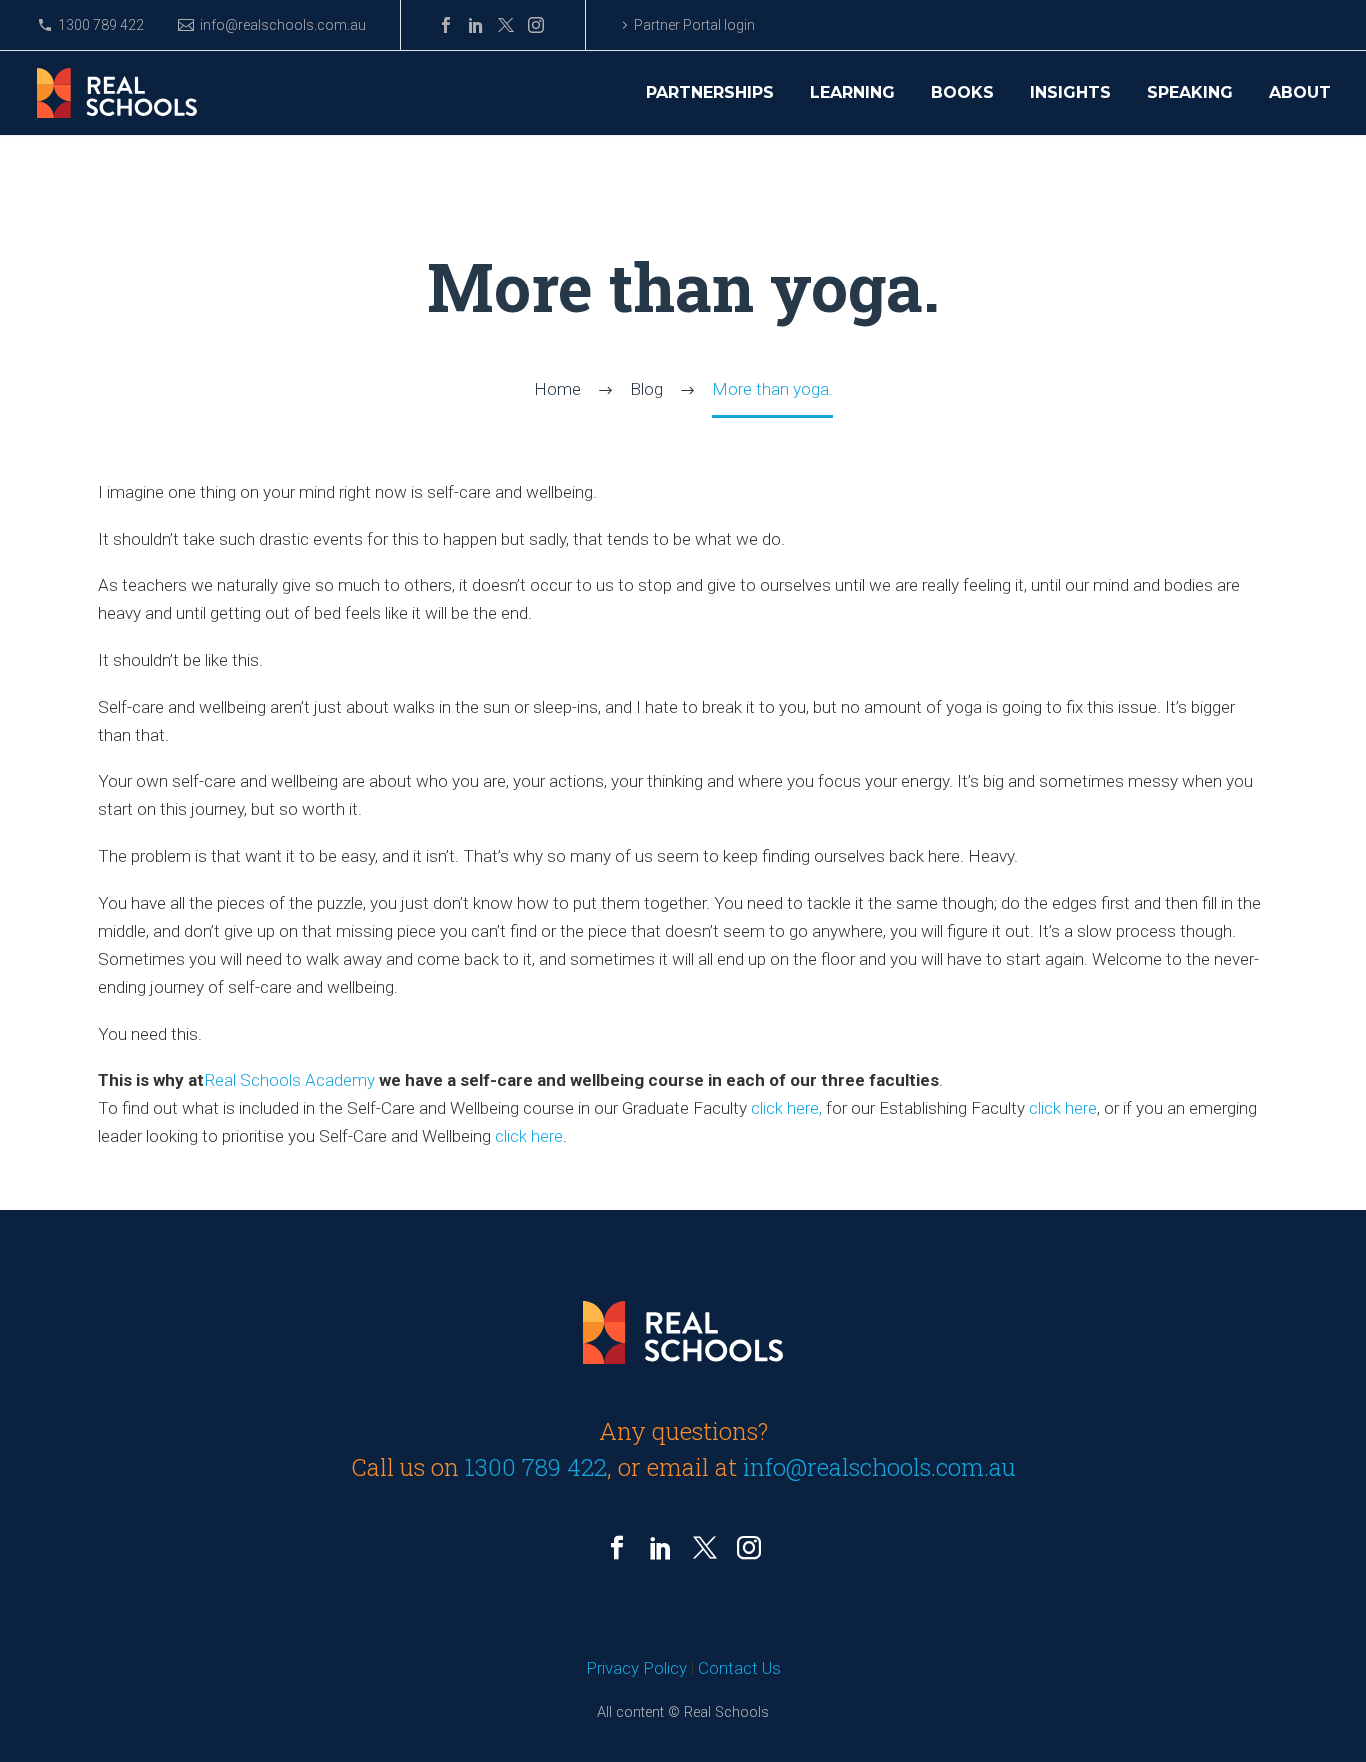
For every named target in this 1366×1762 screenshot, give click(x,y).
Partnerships (710, 93)
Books (962, 93)
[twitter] (705, 1548)
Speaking (1190, 93)
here (547, 1136)
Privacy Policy (636, 1668)
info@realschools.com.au (283, 25)
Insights (1070, 93)
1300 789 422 (101, 25)
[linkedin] (661, 1548)
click (513, 1136)
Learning (852, 93)
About (1300, 93)
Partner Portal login (694, 25)
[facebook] (617, 1548)
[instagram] (749, 1548)
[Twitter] (506, 25)
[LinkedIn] (476, 25)
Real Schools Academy (291, 1080)
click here (1063, 1108)
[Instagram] (536, 25)
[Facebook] (446, 25)
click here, (786, 1108)
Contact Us (739, 1668)
